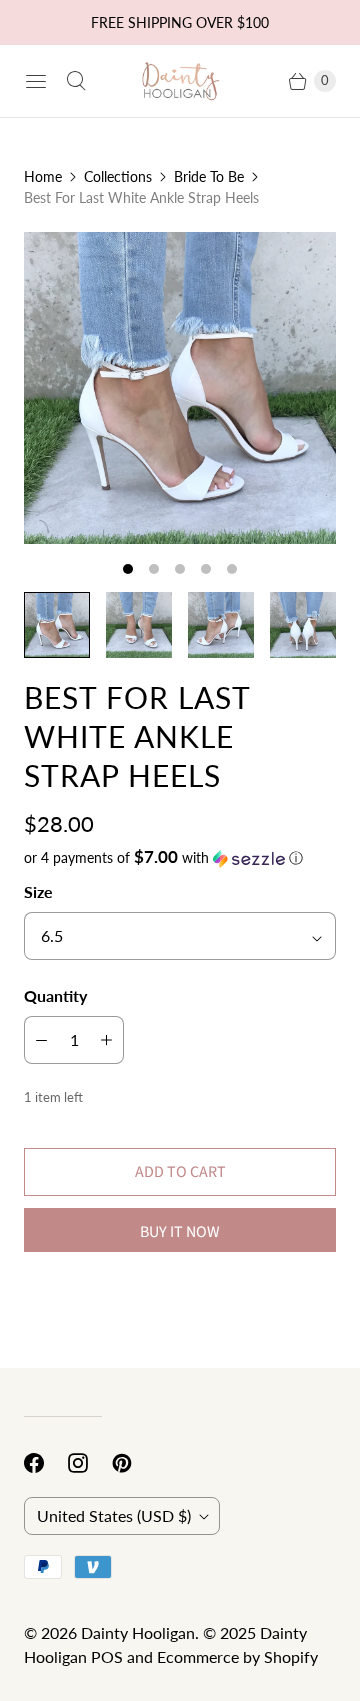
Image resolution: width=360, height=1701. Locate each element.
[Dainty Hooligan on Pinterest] (134, 1463)
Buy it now (180, 1232)
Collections (118, 176)
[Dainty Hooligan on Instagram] (90, 1463)
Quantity (55, 995)
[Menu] (36, 81)
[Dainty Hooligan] (180, 81)
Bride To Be (209, 176)
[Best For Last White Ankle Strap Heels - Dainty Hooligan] (180, 388)
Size (38, 891)
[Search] (76, 81)
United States (114, 1515)
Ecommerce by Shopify (237, 1656)
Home (43, 176)
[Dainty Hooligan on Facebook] (46, 1463)
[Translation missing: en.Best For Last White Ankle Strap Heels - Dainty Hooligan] (57, 625)
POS (107, 1656)
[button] (180, 858)
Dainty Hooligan (138, 1632)
